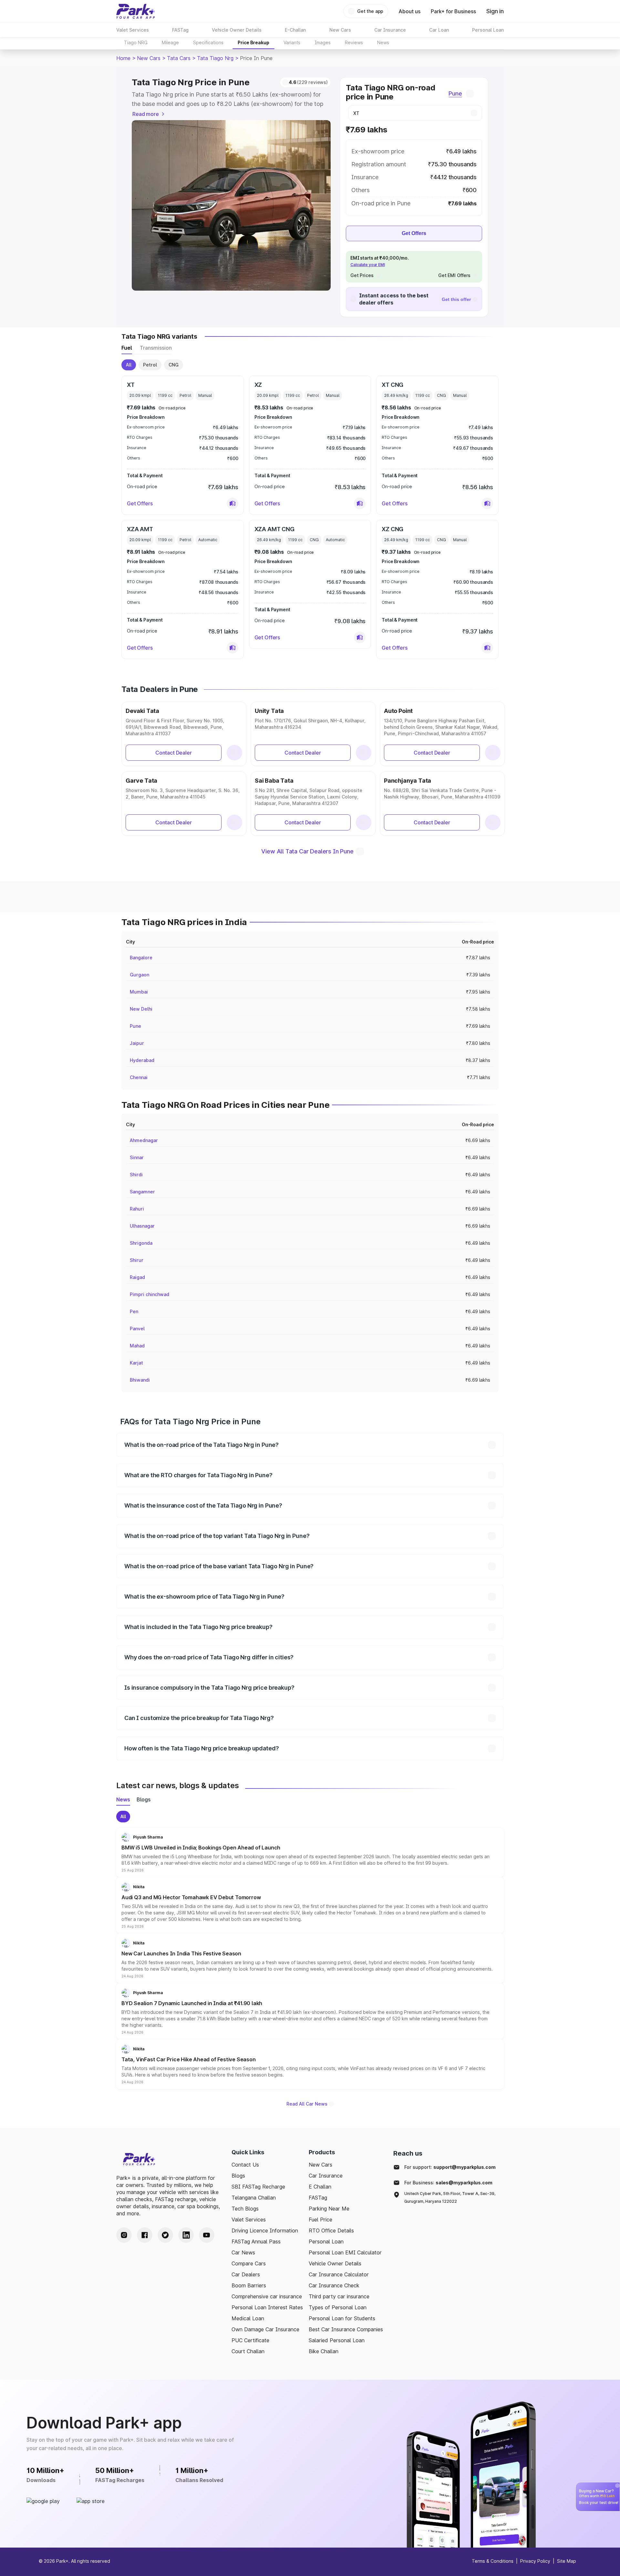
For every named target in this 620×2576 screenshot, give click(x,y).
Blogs (238, 2176)
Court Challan (248, 2351)
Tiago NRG (136, 42)
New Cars (149, 58)
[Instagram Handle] (124, 2235)
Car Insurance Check (334, 2285)
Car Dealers (246, 2274)
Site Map (567, 2561)
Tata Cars (179, 58)
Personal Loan (326, 2241)
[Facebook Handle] (145, 2235)
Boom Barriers (249, 2285)
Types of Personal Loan (338, 2307)
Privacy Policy (535, 2561)
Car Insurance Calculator (339, 2274)
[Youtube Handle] (207, 2235)
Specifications (208, 42)
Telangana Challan (254, 2198)
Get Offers (414, 233)
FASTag (318, 2198)
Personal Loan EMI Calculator (345, 2252)
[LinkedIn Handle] (186, 2235)
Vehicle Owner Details (335, 2263)
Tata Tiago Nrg (215, 58)
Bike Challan (324, 2351)
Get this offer (456, 299)
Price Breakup (253, 42)
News (383, 42)
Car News (243, 2252)
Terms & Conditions (493, 2561)
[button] (232, 503)
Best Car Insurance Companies (346, 2329)
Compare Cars (249, 2263)
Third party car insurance (339, 2296)
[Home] (136, 11)
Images (323, 42)
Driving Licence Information (265, 2231)
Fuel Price (320, 2220)
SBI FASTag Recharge (258, 2187)
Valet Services (249, 2220)
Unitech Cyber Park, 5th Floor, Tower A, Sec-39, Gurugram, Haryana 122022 (450, 2197)
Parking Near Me (329, 2209)
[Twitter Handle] (165, 2235)
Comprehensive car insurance (267, 2296)
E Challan (320, 2187)
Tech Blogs (245, 2209)
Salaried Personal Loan (337, 2340)
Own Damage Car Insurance (265, 2329)
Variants (292, 42)
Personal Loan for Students (342, 2318)
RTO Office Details (331, 2231)
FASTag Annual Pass (256, 2241)
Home (123, 58)
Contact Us (245, 2165)
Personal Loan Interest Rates (267, 2307)
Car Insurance (326, 2176)
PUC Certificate (250, 2340)
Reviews (354, 42)
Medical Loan (248, 2318)
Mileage (170, 42)
